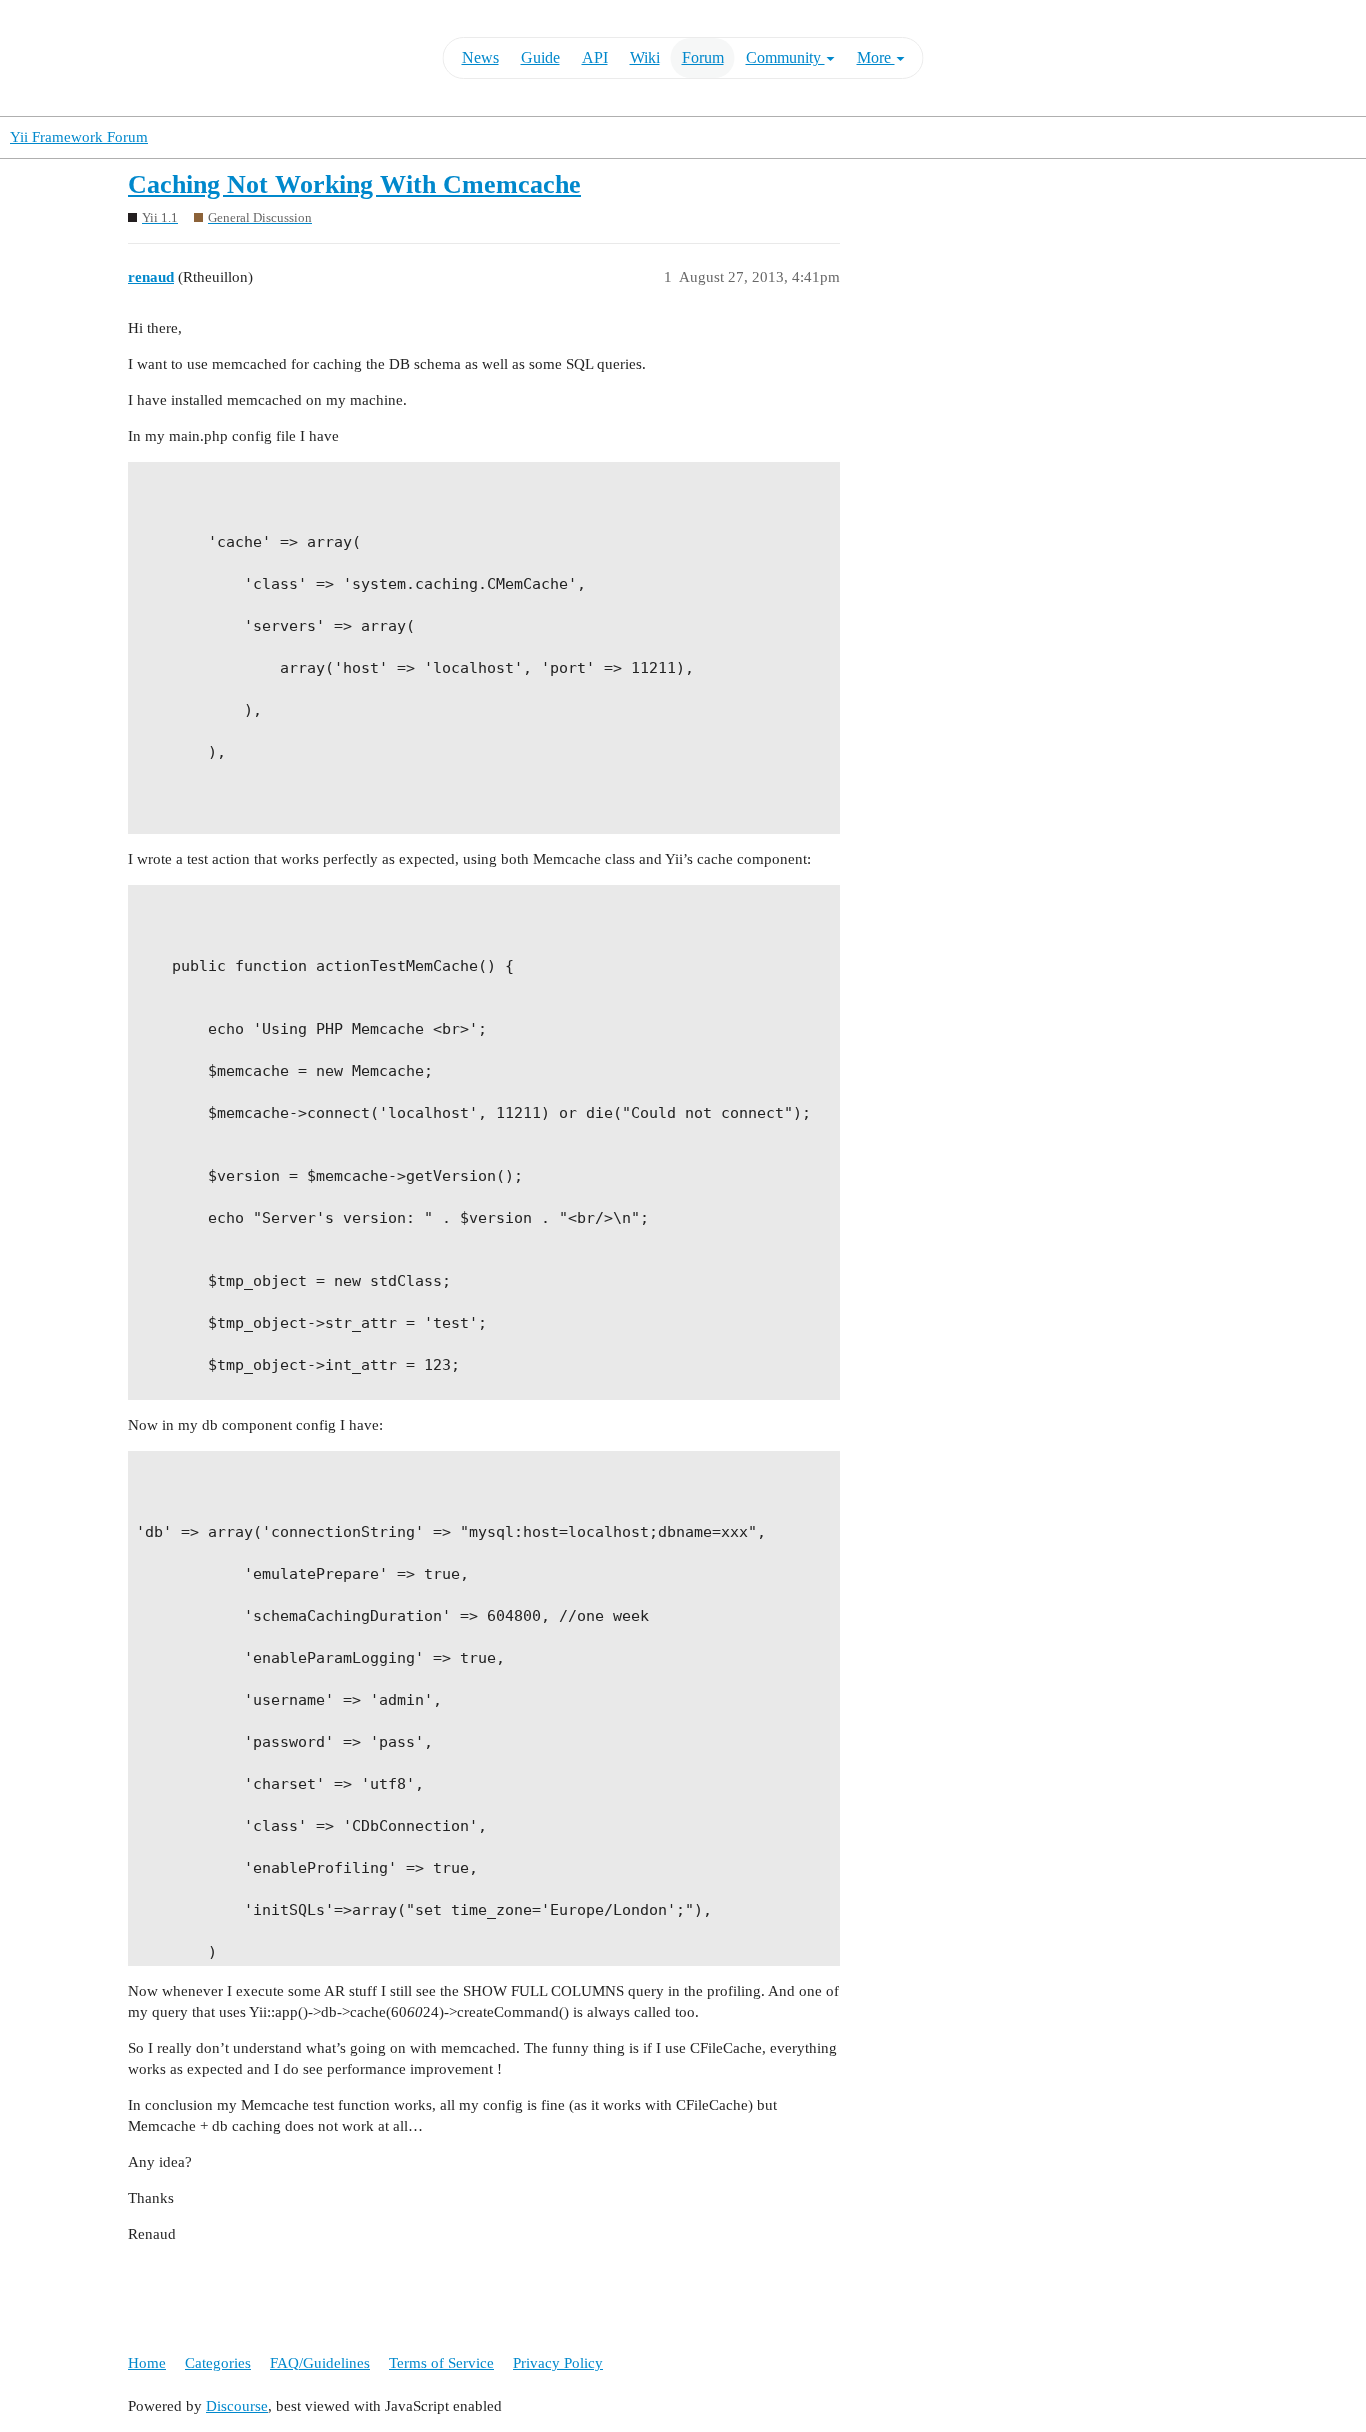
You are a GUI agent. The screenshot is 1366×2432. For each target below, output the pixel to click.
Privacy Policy (558, 2363)
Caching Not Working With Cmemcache (354, 184)
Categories (218, 2363)
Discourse (237, 2406)
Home (147, 2363)
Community (785, 57)
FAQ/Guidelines (320, 2363)
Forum (703, 57)
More (876, 57)
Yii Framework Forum (79, 137)
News (480, 57)
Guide (540, 57)
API (595, 57)
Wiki (645, 57)
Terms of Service (441, 2363)
